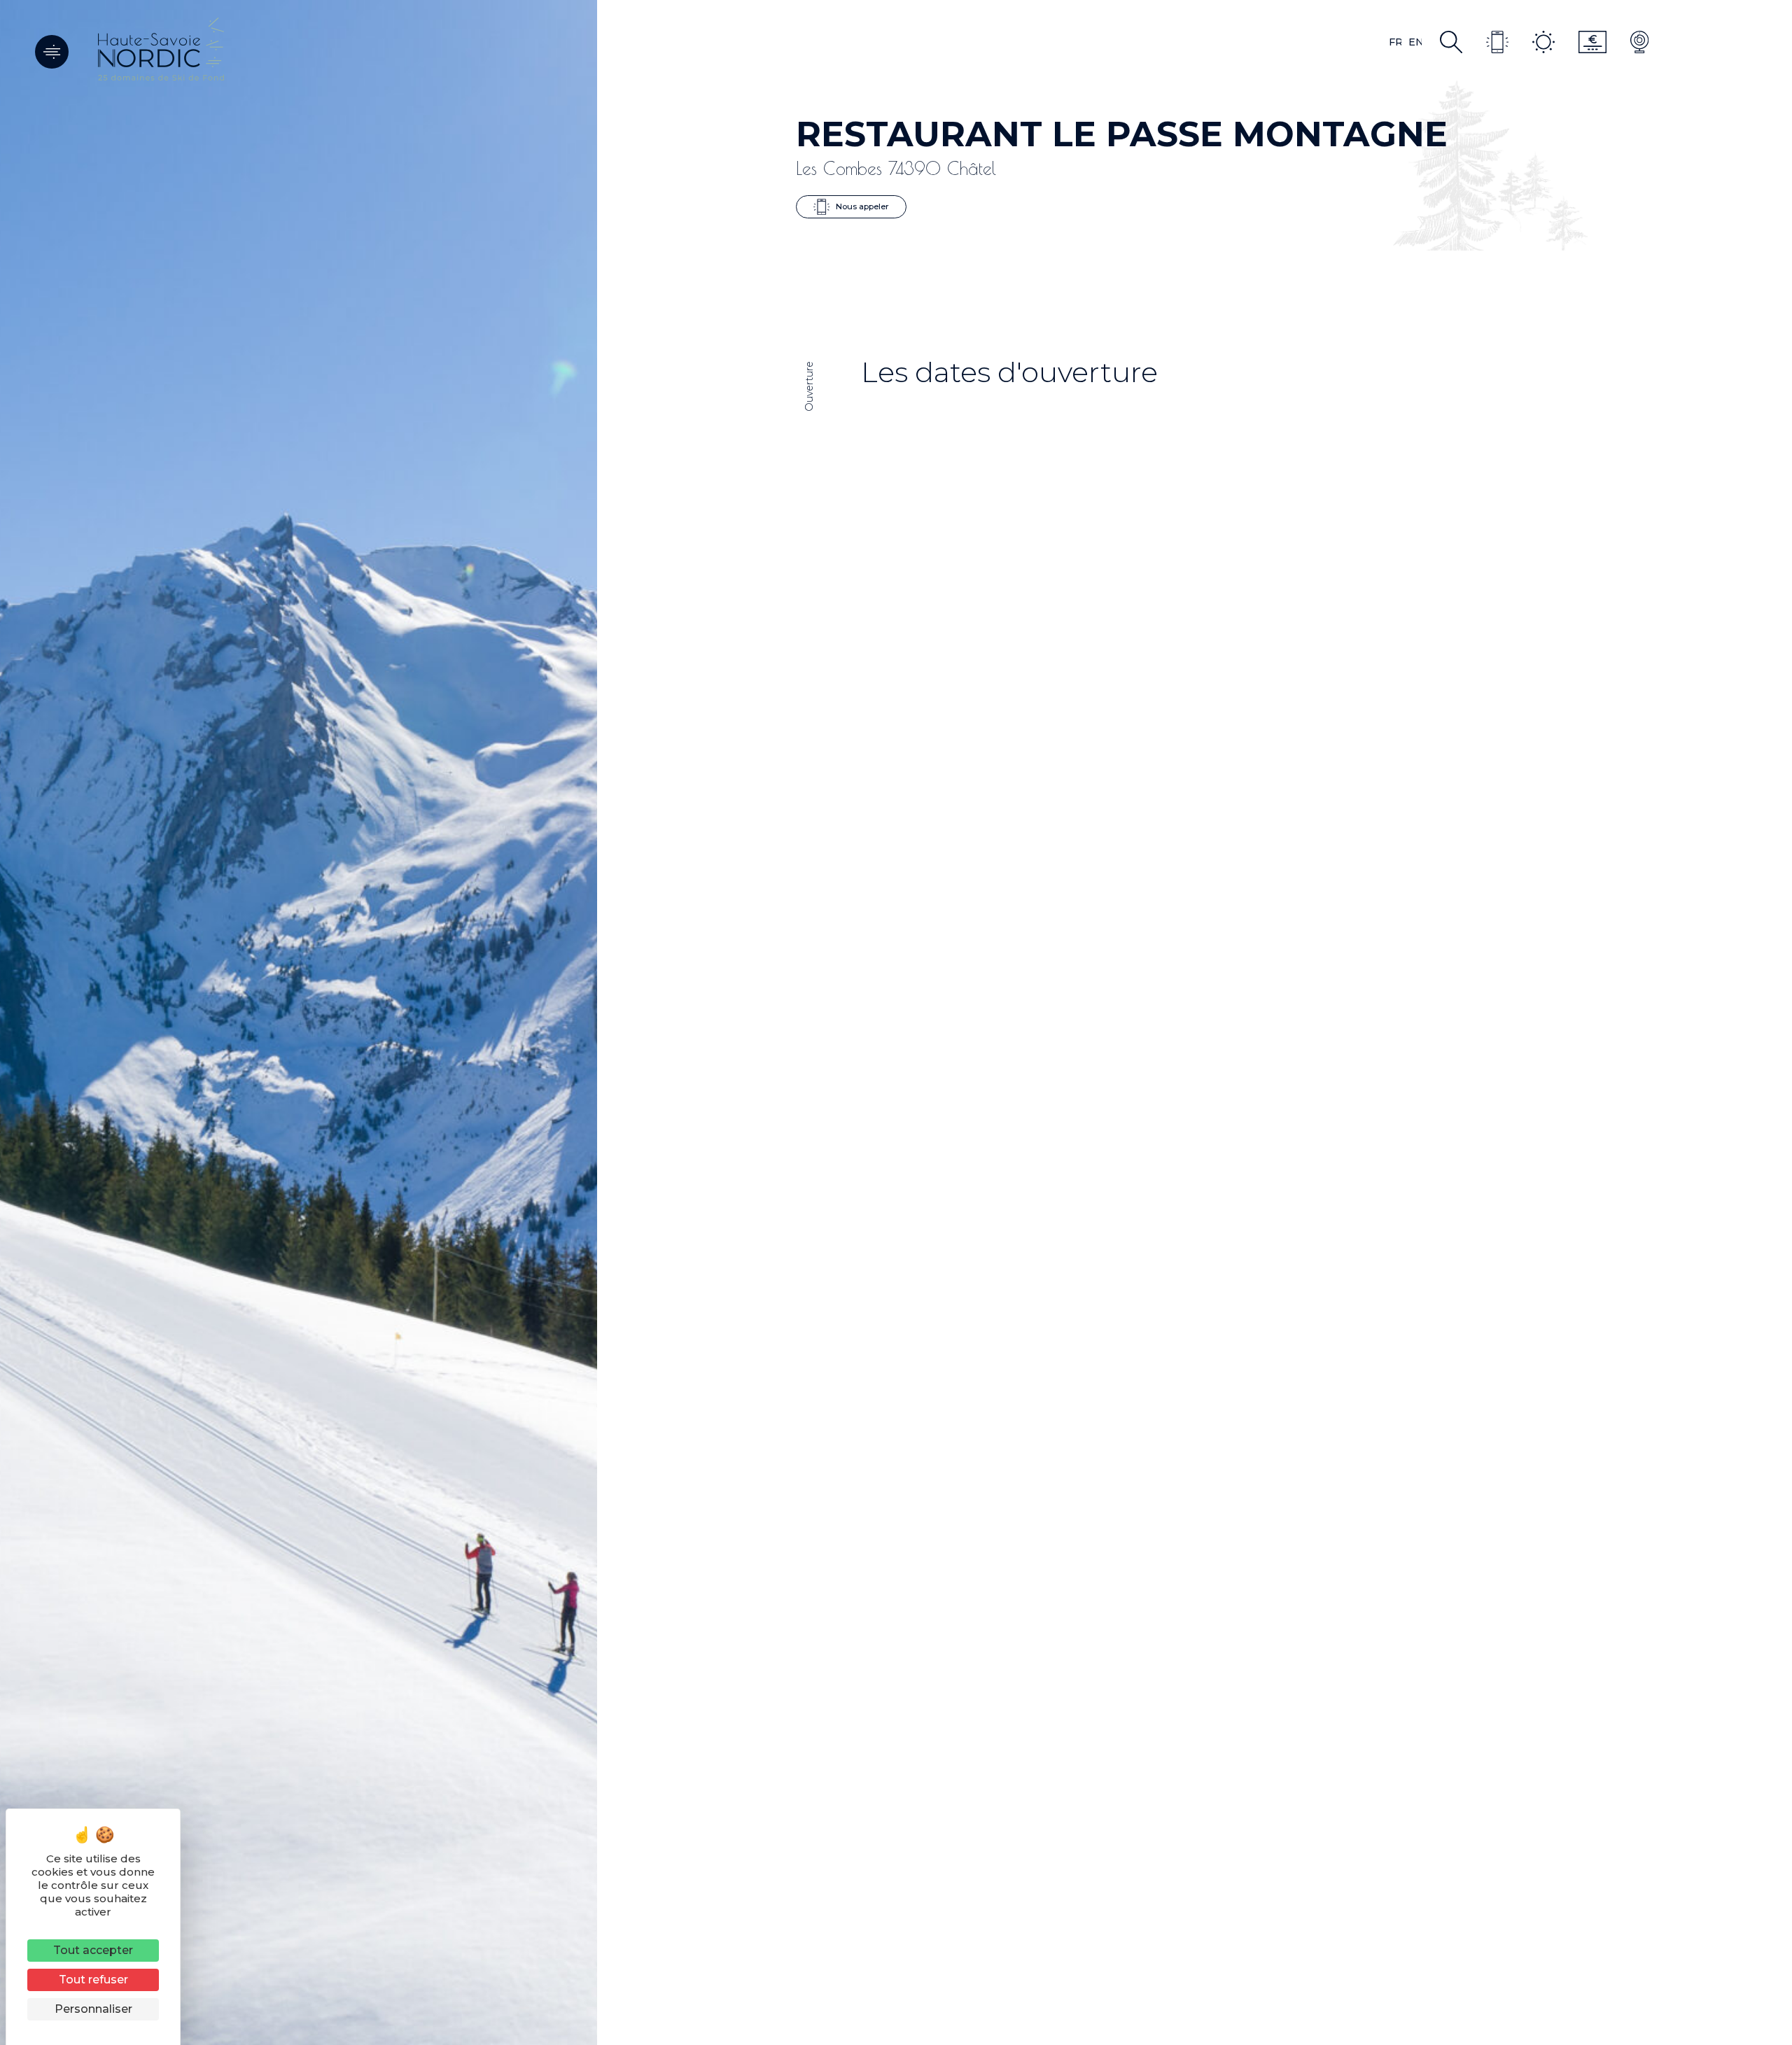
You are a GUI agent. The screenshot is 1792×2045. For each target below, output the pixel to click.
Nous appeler (861, 206)
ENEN (1415, 42)
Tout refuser (93, 1980)
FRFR (1395, 42)
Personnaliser (93, 2009)
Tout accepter (93, 1950)
